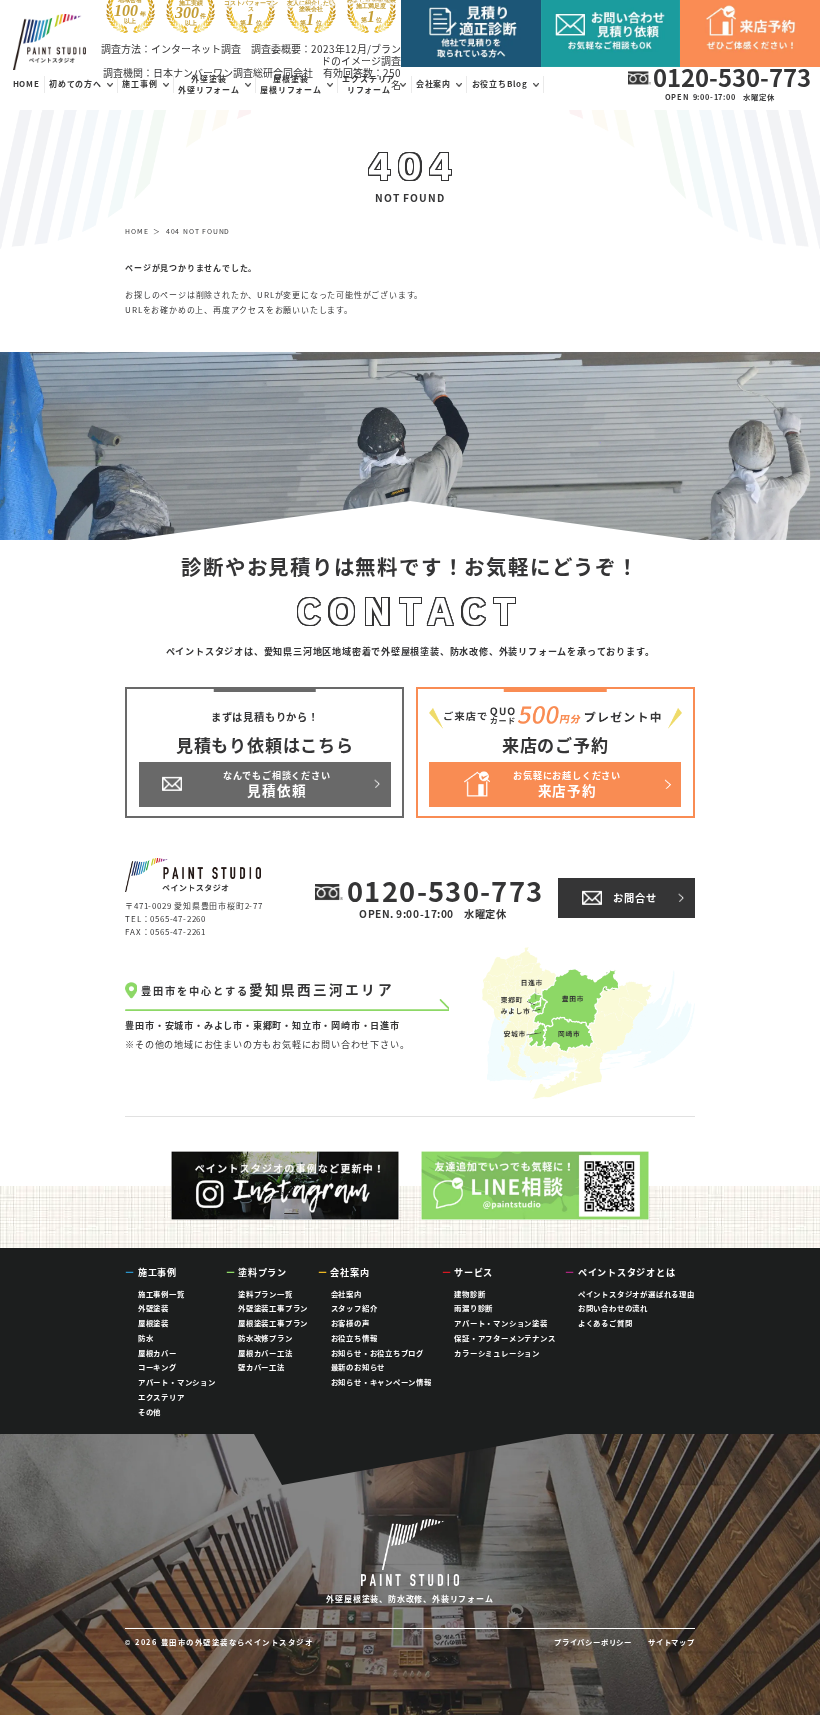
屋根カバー (157, 1352)
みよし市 (223, 1025)
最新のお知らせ (358, 1366)
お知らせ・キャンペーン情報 (381, 1381)
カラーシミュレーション (497, 1352)
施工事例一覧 (161, 1293)
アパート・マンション (177, 1381)
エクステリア (161, 1396)
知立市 (306, 1025)
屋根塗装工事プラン (273, 1322)
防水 (146, 1337)
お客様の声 (350, 1322)
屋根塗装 (153, 1322)
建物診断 (469, 1293)
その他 (149, 1411)
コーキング (157, 1366)
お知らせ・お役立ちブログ (378, 1352)
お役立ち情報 (354, 1337)
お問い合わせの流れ (613, 1307)
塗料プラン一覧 (265, 1293)
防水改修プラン (265, 1337)
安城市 (179, 1025)
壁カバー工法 (261, 1366)
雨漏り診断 (473, 1307)
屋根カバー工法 (265, 1352)
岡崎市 (345, 1025)
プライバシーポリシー (593, 1641)
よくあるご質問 (605, 1322)
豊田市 (139, 1025)
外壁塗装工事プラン (273, 1307)
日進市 (384, 1025)
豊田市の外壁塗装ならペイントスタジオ (237, 1641)
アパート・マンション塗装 (501, 1322)
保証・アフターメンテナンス (504, 1337)
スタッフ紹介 (354, 1307)
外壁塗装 (153, 1307)
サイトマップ (671, 1641)
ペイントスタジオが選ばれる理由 (636, 1293)
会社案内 (346, 1293)
